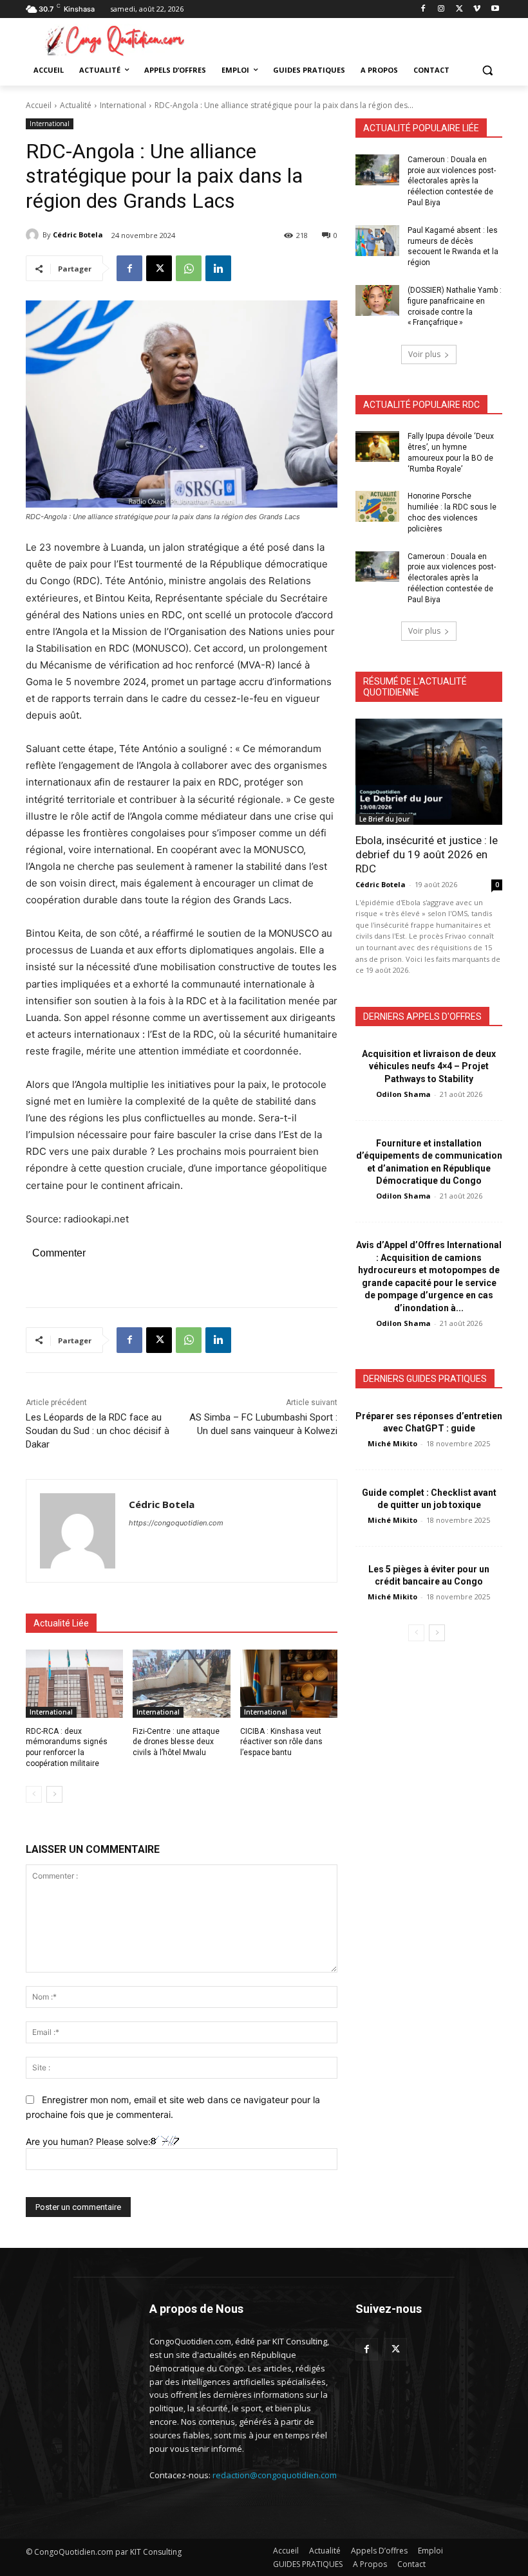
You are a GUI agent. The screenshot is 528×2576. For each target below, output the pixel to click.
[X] (459, 9)
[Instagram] (441, 9)
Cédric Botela (78, 235)
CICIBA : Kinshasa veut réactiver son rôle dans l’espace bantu (281, 1742)
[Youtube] (495, 9)
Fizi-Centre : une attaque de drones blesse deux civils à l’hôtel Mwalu (176, 1742)
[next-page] (54, 1794)
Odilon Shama (403, 1094)
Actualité (76, 105)
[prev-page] (34, 1794)
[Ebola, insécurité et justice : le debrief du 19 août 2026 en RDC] (429, 771)
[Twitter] (396, 2349)
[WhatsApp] (189, 268)
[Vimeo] (477, 9)
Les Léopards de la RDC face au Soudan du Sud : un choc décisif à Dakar (98, 1431)
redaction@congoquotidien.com (275, 2475)
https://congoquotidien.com (176, 1523)
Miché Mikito (392, 1443)
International (123, 105)
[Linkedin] (218, 268)
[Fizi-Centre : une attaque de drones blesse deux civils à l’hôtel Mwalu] (181, 1684)
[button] (487, 70)
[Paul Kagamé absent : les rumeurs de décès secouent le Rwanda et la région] (377, 241)
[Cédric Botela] (34, 235)
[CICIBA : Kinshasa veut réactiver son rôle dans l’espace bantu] (289, 1684)
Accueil (39, 105)
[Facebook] (423, 9)
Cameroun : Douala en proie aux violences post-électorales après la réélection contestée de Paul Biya (452, 181)
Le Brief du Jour (384, 819)
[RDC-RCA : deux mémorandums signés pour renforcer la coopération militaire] (74, 1684)
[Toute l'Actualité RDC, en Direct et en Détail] (113, 40)
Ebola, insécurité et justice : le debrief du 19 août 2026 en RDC (427, 854)
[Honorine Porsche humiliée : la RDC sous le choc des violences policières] (377, 506)
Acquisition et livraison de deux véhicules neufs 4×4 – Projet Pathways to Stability (429, 1066)
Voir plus (424, 354)
